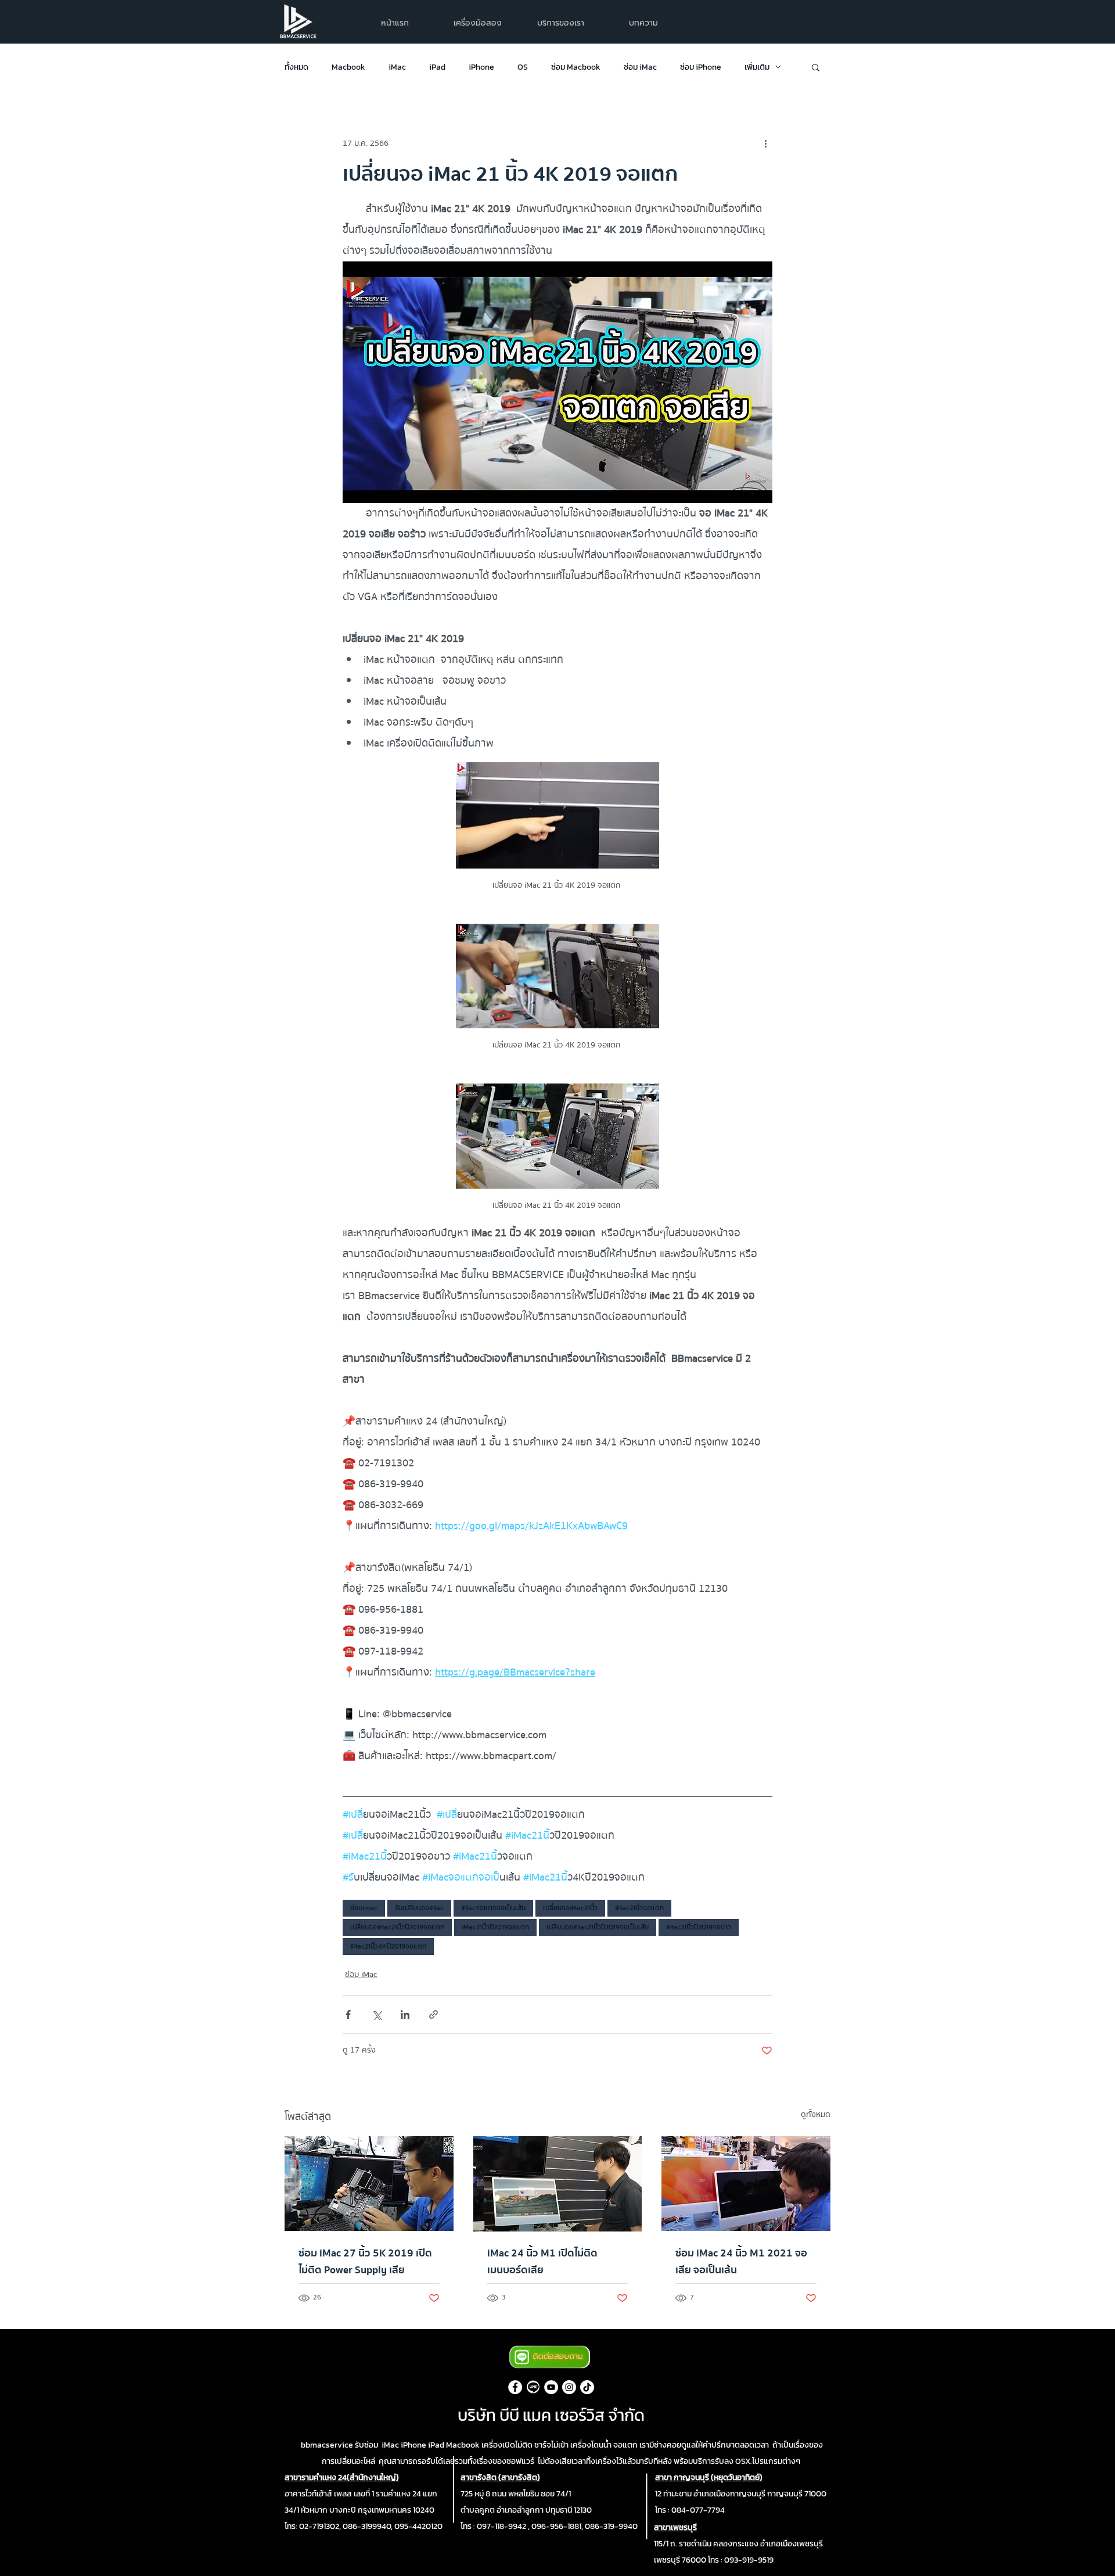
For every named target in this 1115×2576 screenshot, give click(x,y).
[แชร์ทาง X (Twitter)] (377, 2014)
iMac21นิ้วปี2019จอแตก (495, 1927)
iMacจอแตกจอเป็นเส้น (493, 1908)
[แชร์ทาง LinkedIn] (405, 2014)
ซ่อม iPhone (701, 67)
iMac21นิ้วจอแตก (639, 1908)
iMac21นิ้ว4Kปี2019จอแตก (388, 1946)
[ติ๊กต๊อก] (587, 2387)
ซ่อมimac (364, 1908)
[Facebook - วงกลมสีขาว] (515, 2387)
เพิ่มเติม (757, 67)
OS (523, 67)
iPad (437, 67)
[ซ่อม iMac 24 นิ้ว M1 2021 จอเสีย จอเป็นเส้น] (746, 2184)
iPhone (481, 67)
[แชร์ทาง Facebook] (348, 2014)
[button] (561, 23)
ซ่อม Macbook (576, 67)
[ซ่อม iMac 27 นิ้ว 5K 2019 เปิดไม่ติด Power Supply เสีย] (369, 2184)
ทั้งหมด (296, 67)
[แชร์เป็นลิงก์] (434, 2014)
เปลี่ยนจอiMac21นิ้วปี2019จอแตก (397, 1927)
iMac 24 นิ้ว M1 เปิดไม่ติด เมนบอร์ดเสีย (542, 2262)
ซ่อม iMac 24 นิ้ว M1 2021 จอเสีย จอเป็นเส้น (741, 2262)
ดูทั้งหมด (816, 2115)
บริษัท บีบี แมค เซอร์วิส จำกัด (551, 2415)
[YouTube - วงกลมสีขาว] (551, 2387)
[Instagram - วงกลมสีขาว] (569, 2387)
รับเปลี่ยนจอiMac (419, 1908)
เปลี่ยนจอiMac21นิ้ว (570, 1908)
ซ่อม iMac (640, 67)
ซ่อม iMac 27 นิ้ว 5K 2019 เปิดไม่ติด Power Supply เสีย (365, 2262)
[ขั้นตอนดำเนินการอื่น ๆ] (765, 143)
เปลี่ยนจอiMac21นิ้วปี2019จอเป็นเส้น (598, 1927)
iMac (397, 67)
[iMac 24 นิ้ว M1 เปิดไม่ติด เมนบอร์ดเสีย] (558, 2184)
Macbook (348, 67)
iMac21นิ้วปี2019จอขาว (699, 1927)
